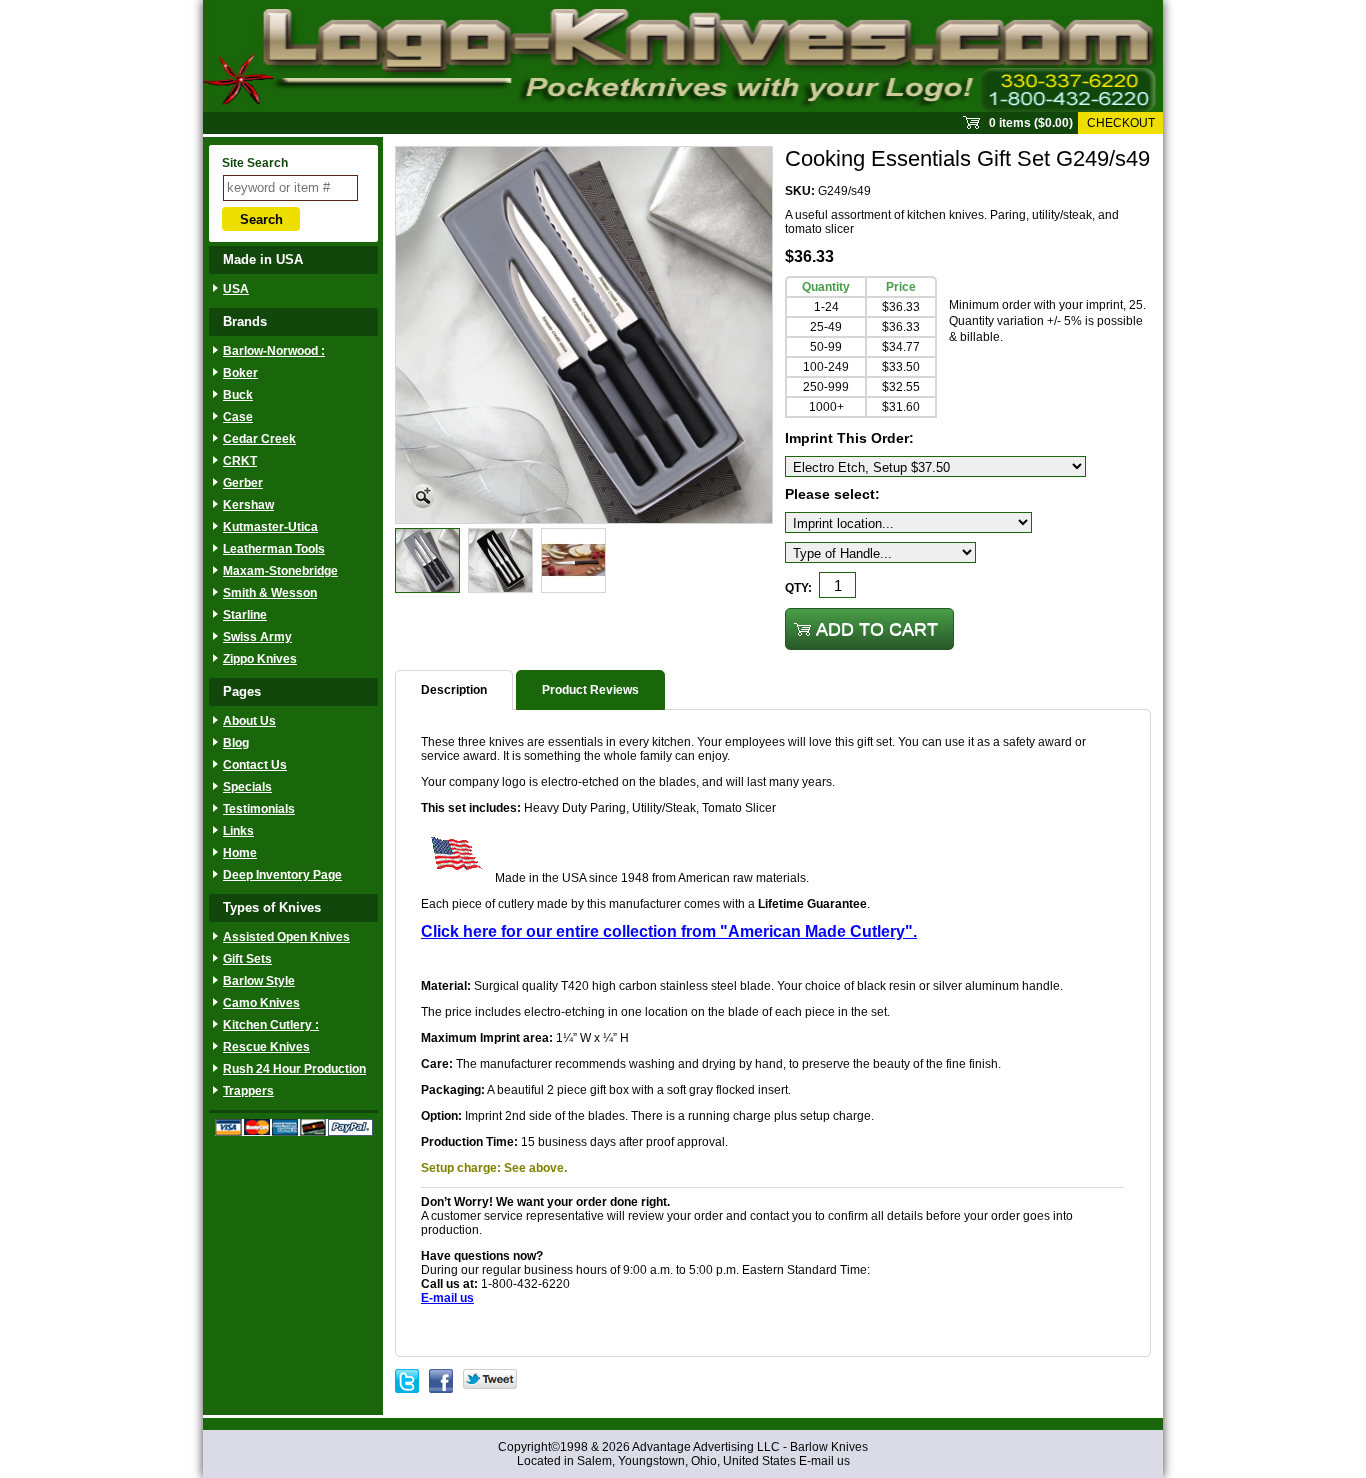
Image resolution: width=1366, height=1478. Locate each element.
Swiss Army (257, 637)
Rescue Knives (266, 1047)
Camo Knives (261, 1003)
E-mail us (824, 1461)
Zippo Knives (260, 659)
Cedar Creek (259, 439)
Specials (247, 787)
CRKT (240, 461)
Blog (236, 743)
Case (238, 417)
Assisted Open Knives (286, 937)
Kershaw (248, 505)
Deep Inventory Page (282, 875)
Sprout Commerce (683, 56)
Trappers (248, 1091)
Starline (245, 615)
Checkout (1121, 123)
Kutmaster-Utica (270, 527)
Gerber (243, 483)
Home (240, 853)
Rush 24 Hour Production (294, 1069)
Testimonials (259, 809)
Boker (240, 373)
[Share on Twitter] (490, 1376)
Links (238, 831)
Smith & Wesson (270, 593)
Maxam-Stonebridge (280, 571)
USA (236, 289)
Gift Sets (247, 959)
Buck (238, 395)
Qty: (798, 588)
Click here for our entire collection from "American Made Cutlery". (669, 931)
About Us (249, 721)
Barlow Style (259, 981)
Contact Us (255, 765)
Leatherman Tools (274, 549)
